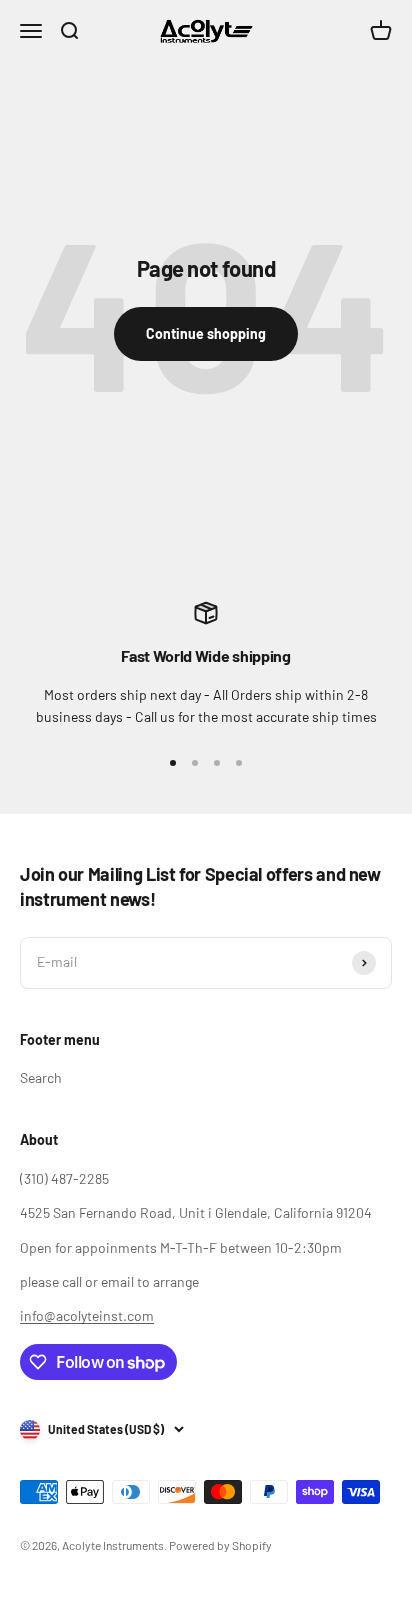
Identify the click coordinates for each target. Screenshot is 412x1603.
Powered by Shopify (220, 1545)
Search (41, 1077)
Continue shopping (206, 333)
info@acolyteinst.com (87, 1315)
